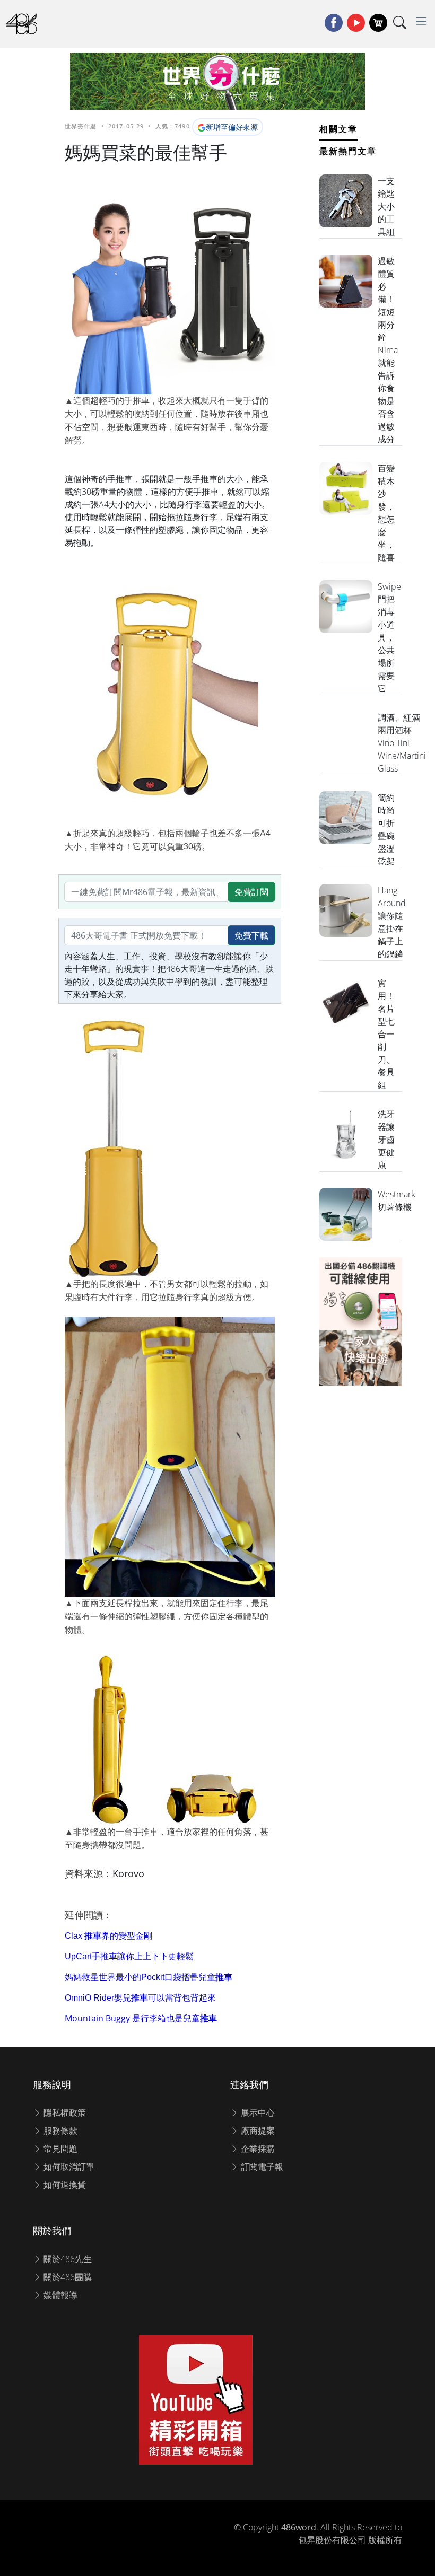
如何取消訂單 (68, 2167)
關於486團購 (67, 2277)
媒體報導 (59, 2295)
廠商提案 (257, 2131)
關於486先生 (67, 2259)
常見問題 (59, 2149)
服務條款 (59, 2131)
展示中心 (257, 2113)
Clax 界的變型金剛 (108, 1936)
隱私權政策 (64, 2113)
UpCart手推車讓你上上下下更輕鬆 (129, 1956)
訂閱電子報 (261, 2167)
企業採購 (257, 2149)
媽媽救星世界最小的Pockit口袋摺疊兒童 (149, 1977)
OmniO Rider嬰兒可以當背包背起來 (140, 1998)
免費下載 (251, 935)
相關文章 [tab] (338, 129)
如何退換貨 (64, 2185)
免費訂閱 (251, 892)
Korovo (128, 1873)
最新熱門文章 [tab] (348, 151)
